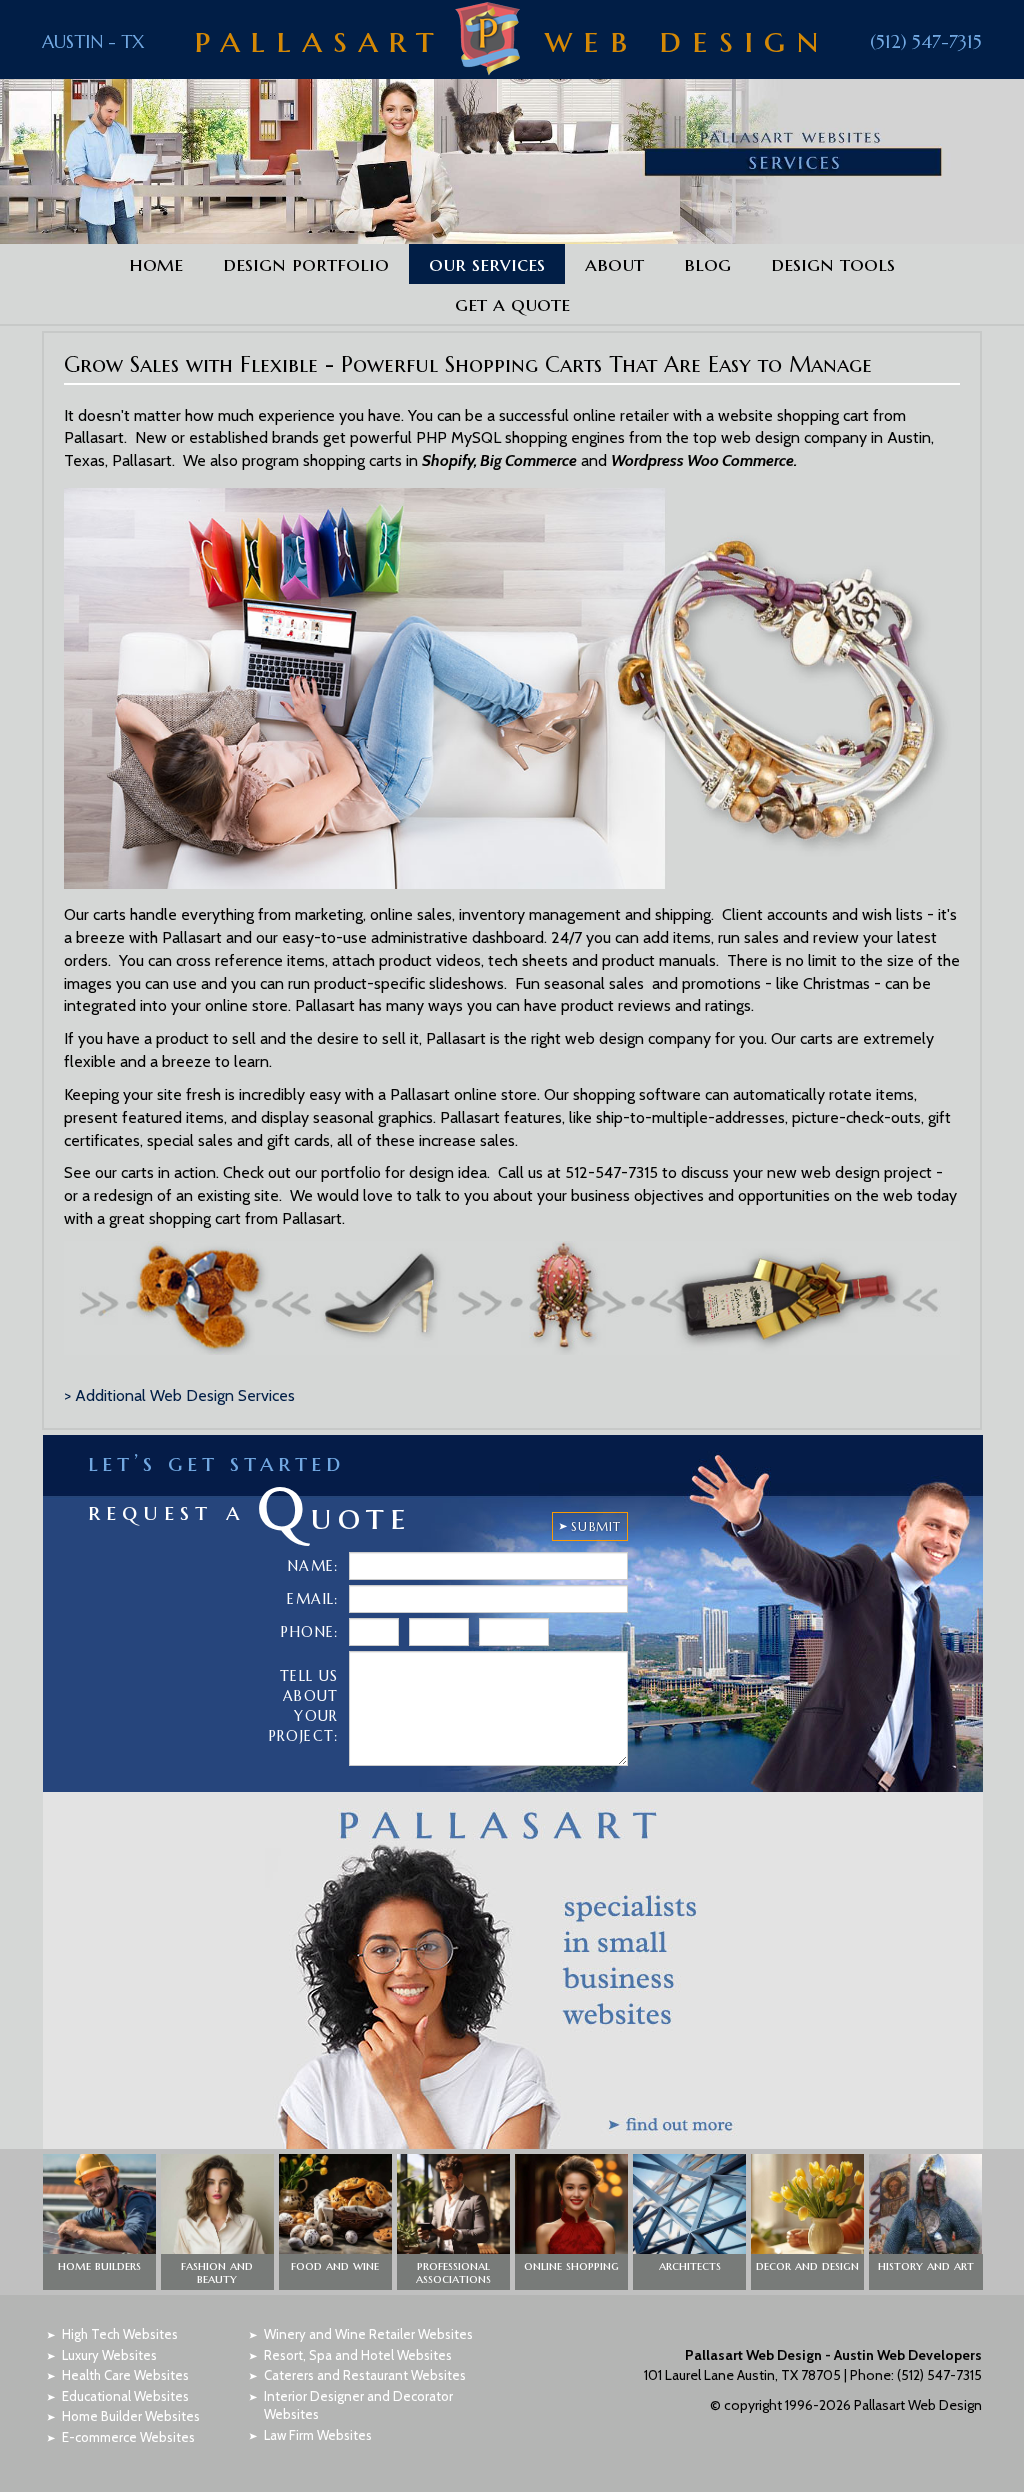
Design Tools (833, 264)
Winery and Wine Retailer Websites (368, 2334)
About (614, 264)
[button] (99, 2222)
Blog (707, 264)
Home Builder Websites (131, 2416)
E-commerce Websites (128, 2437)
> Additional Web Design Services (179, 1395)
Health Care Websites (125, 2375)
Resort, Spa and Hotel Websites (358, 2355)
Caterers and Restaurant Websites (365, 2375)
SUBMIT (596, 1526)
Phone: (309, 1632)
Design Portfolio (306, 264)
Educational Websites (125, 2396)
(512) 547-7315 (926, 41)
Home (156, 264)
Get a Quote (512, 304)
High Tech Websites (120, 2334)
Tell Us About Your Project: (304, 1706)
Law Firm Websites (318, 2435)
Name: (313, 1566)
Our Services (487, 264)
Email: (312, 1599)
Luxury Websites (109, 2355)
